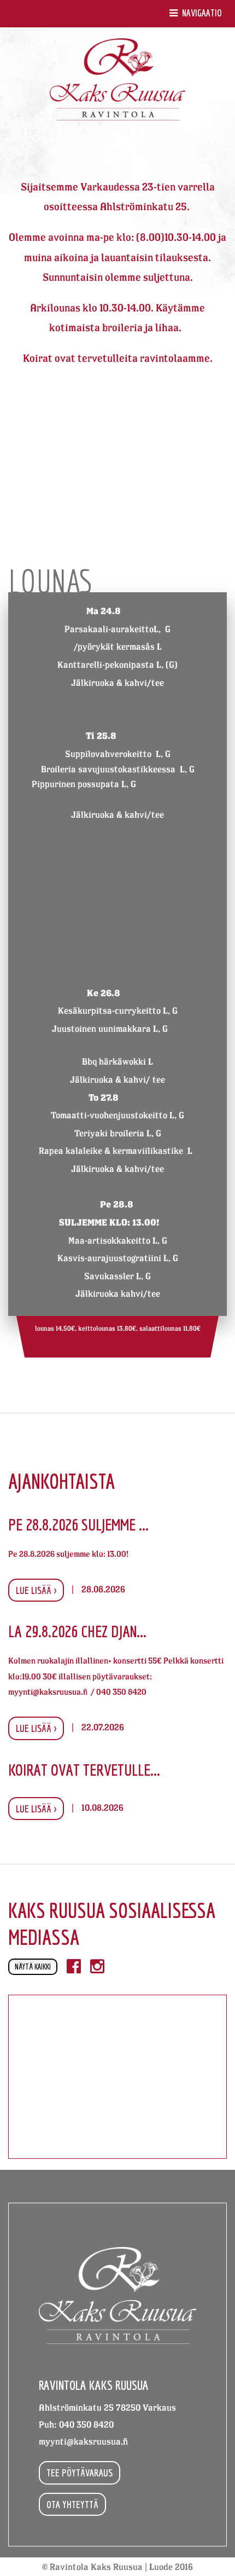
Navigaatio (201, 13)
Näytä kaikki (33, 1967)
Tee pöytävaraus (80, 2473)
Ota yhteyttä (72, 2504)
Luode (161, 2567)
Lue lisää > (36, 1590)
